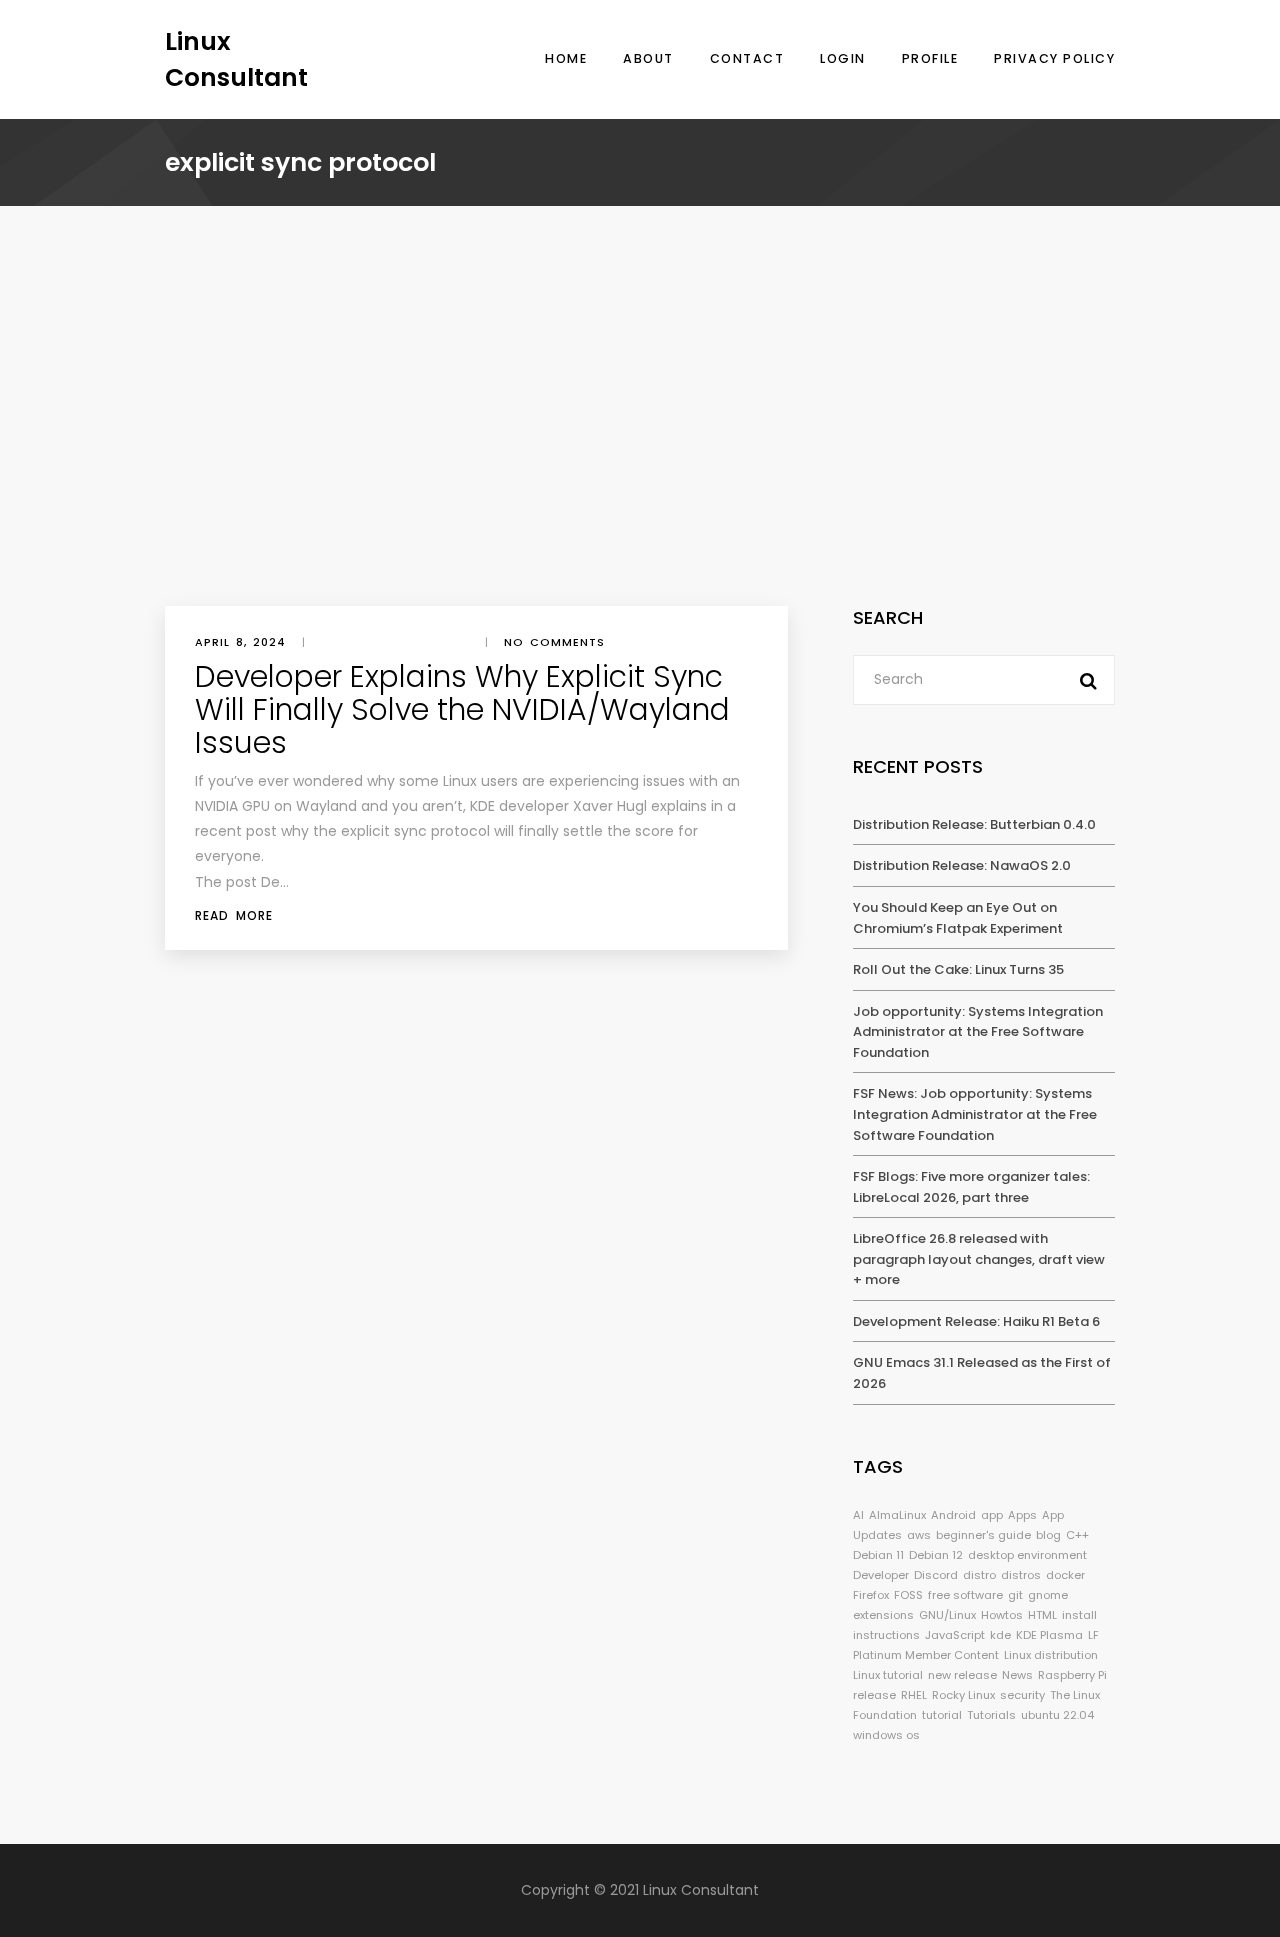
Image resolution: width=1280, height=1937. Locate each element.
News (1017, 1675)
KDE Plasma (1049, 1635)
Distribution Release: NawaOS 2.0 (962, 865)
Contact (747, 58)
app (992, 1515)
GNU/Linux (947, 1615)
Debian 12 (936, 1555)
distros (1021, 1575)
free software (965, 1595)
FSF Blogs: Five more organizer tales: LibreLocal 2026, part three (971, 1187)
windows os (886, 1735)
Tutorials (991, 1715)
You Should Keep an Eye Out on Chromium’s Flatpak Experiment (958, 918)
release (874, 1695)
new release (962, 1675)
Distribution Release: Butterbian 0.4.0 (974, 824)
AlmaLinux (897, 1515)
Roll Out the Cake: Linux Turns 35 (958, 969)
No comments (554, 642)
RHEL (914, 1695)
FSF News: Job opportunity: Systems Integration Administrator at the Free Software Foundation (975, 1114)
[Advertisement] (640, 456)
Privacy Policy (1054, 58)
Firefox (871, 1595)
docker (1065, 1575)
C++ (1077, 1535)
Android (953, 1515)
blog (1048, 1535)
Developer (881, 1575)
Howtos (1002, 1615)
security (1022, 1695)
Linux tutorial (888, 1675)
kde (1000, 1635)
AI (858, 1515)
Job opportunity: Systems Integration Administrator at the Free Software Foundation (978, 1032)
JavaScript (955, 1635)
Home (566, 58)
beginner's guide (983, 1535)
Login (843, 58)
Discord (936, 1575)
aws (919, 1535)
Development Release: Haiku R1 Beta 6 (976, 1321)
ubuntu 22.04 (1057, 1715)
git (1015, 1595)
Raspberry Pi (1072, 1675)
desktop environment (1027, 1555)
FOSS (908, 1595)
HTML (1042, 1615)
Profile (930, 58)
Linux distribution (1051, 1655)
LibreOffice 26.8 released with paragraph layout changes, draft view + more (979, 1259)
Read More (234, 915)
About (648, 58)
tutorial (942, 1715)
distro (979, 1575)
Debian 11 (878, 1555)
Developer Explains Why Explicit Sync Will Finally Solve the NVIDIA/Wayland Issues (462, 709)
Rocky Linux (963, 1695)
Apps (1022, 1515)
